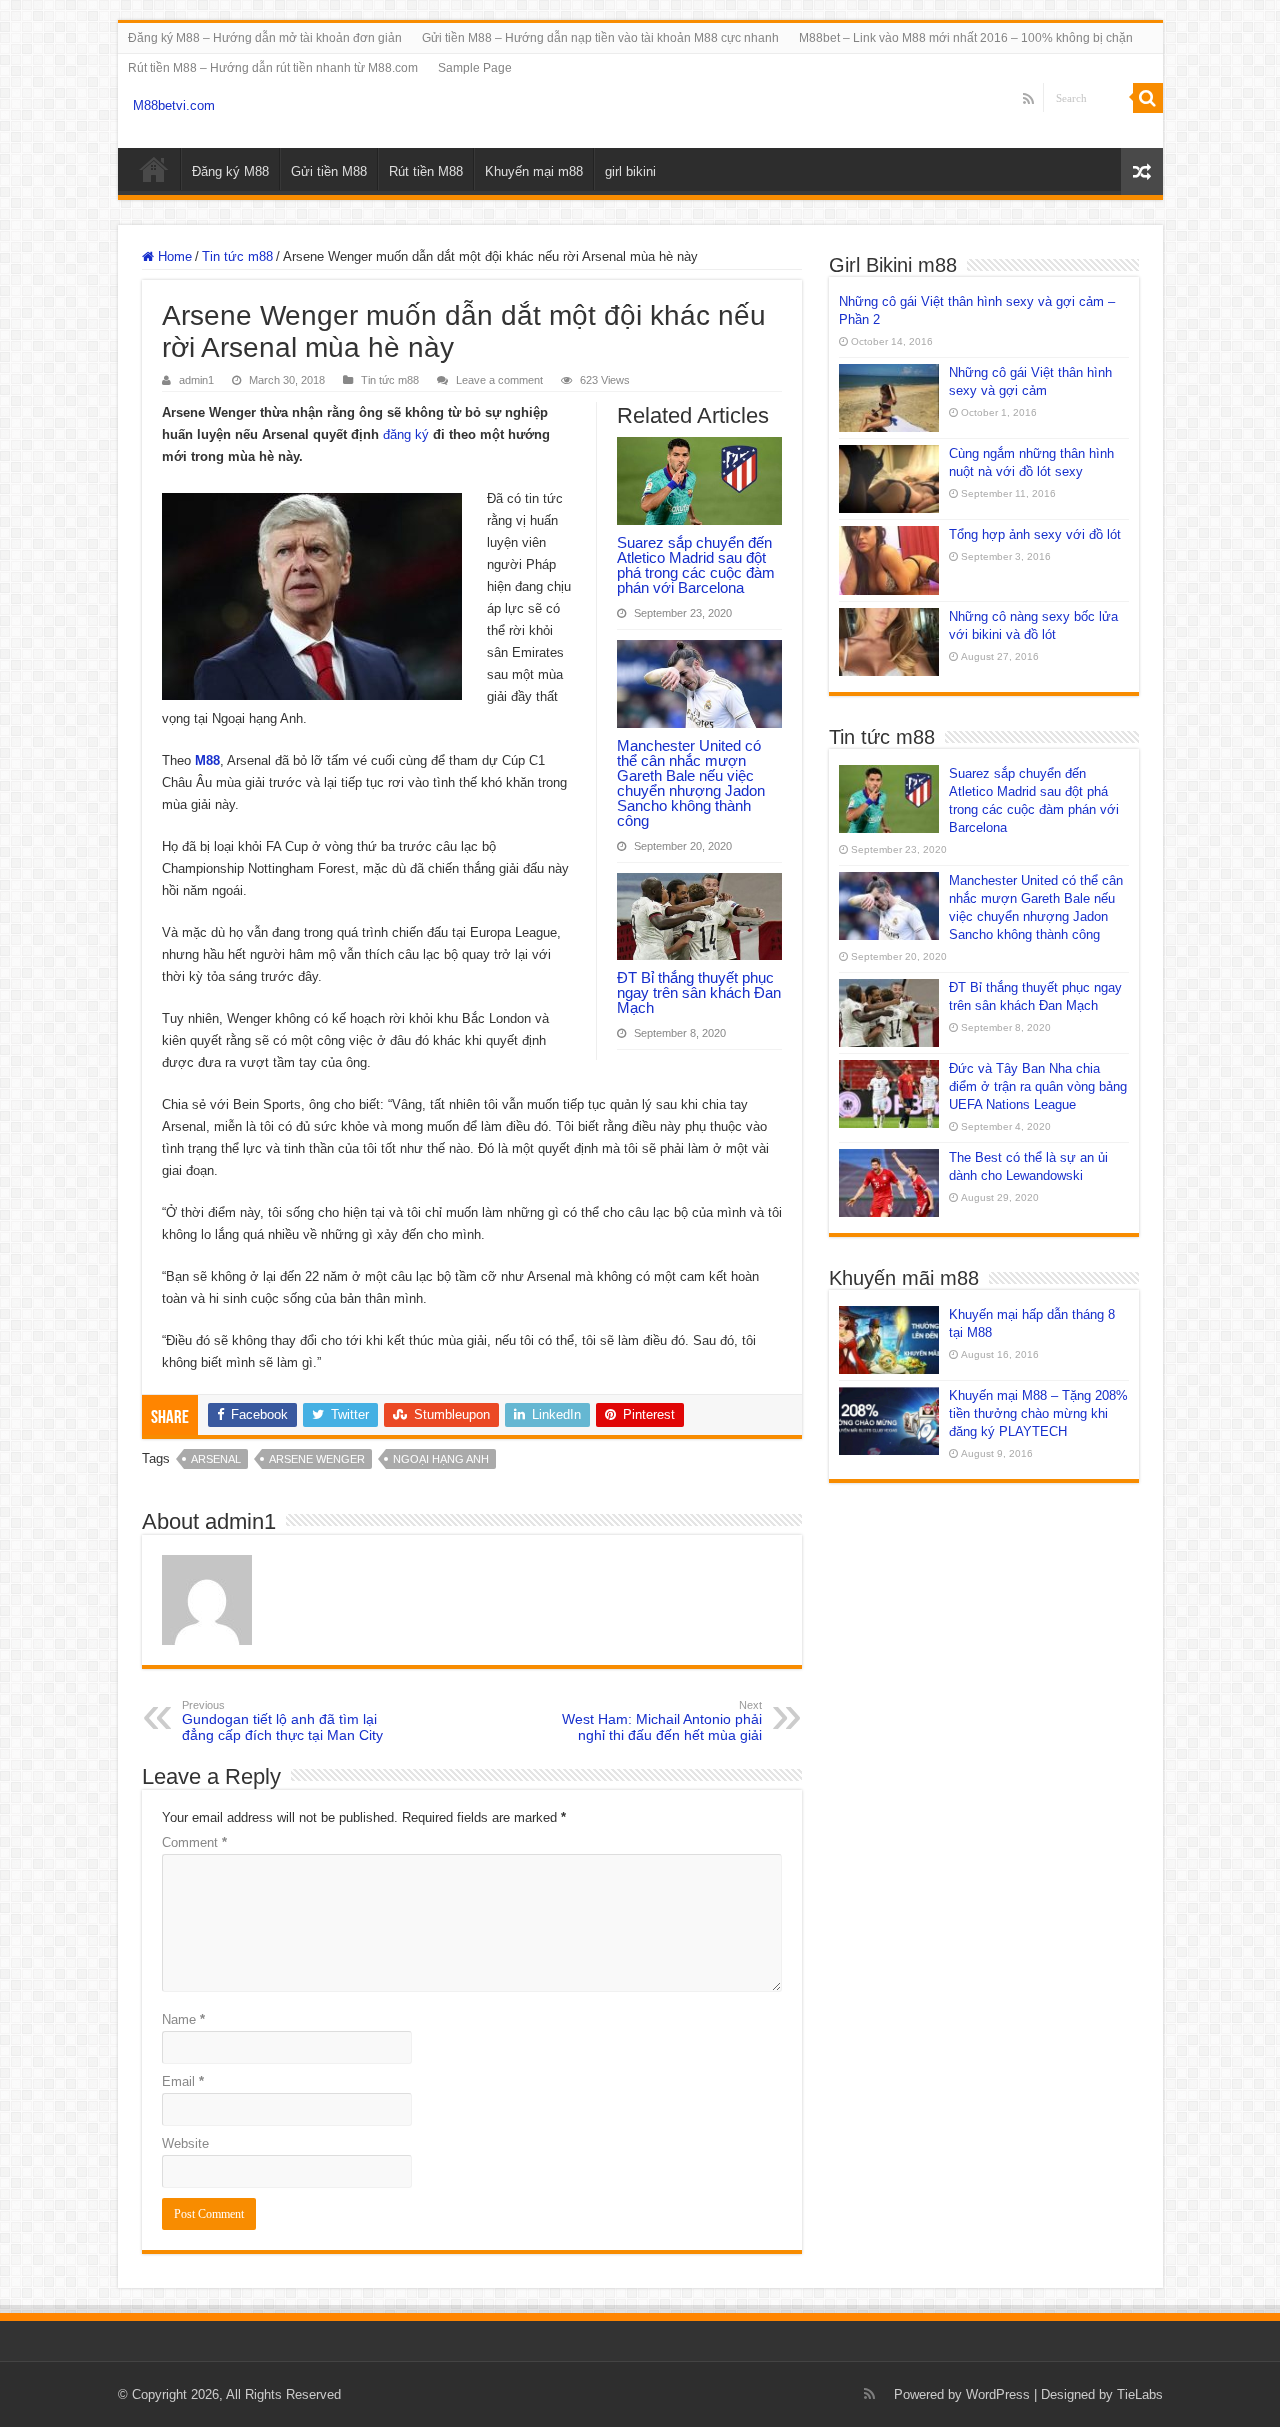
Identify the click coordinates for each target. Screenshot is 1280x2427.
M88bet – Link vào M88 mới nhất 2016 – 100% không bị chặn (966, 38)
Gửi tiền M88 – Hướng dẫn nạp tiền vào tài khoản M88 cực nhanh (600, 38)
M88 (154, 169)
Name (183, 2019)
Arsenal (216, 1459)
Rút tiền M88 (426, 171)
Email (183, 2081)
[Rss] (1028, 99)
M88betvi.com (174, 105)
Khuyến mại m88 (534, 171)
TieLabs (1140, 2394)
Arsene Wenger (317, 1459)
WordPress (998, 2394)
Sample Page (475, 68)
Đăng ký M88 (230, 171)
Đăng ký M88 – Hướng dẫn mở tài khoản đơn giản (265, 38)
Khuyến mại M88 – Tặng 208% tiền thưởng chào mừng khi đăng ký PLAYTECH (1038, 1413)
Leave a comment (499, 380)
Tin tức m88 (237, 256)
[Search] (1148, 98)
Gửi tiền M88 (329, 171)
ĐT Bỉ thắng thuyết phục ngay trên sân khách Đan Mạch (699, 992)
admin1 (196, 380)
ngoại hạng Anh (441, 1459)
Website (185, 2143)
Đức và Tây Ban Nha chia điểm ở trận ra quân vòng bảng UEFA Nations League (1038, 1086)
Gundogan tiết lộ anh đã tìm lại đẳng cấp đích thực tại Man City (282, 1721)
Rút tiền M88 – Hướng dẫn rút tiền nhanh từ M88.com (273, 68)
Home (173, 256)
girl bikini (630, 171)
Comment (194, 1842)
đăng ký (406, 434)
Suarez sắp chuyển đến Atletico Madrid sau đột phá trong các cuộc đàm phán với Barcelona (696, 565)
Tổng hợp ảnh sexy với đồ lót (1035, 534)
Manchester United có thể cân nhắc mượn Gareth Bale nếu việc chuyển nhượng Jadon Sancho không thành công (691, 783)
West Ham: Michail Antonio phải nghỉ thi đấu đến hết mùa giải (662, 1721)
